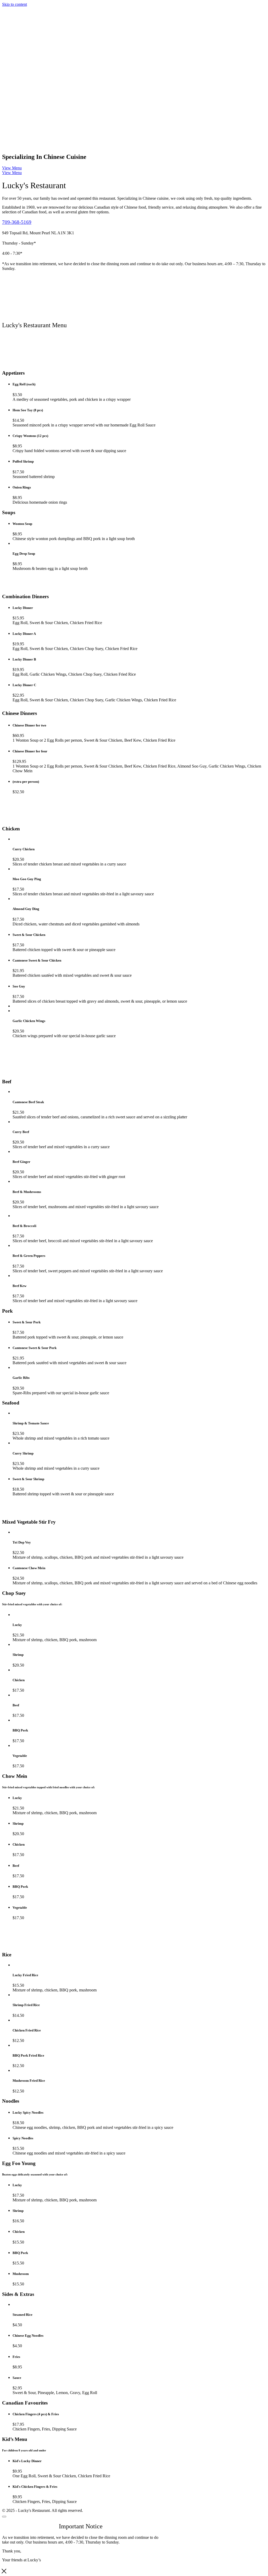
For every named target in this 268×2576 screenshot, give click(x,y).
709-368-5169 (17, 222)
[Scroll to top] (4, 2517)
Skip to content (15, 4)
